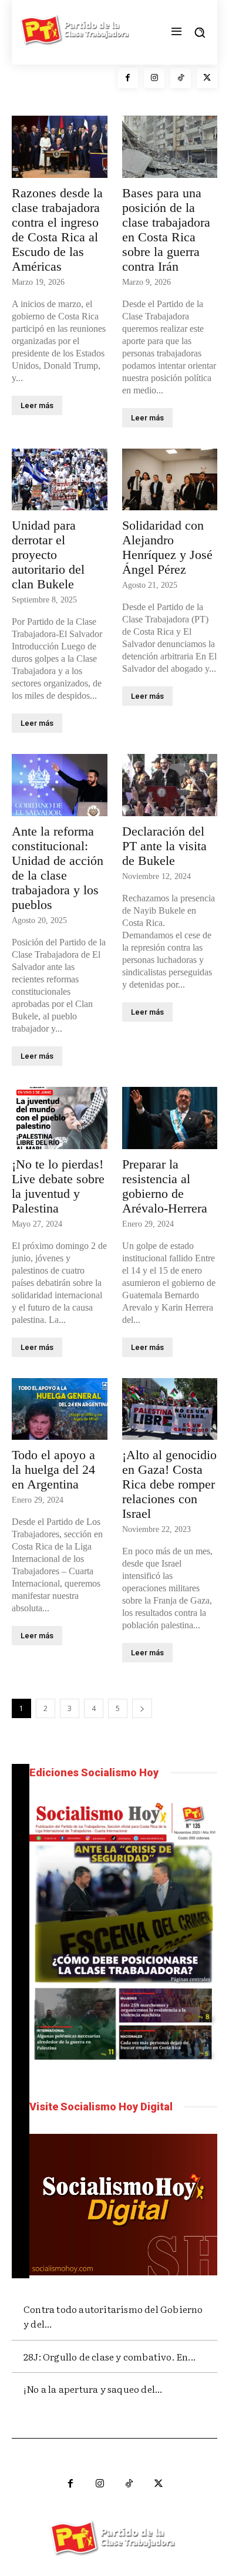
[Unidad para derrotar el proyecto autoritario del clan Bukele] (60, 480)
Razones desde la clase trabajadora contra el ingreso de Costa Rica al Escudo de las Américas (57, 230)
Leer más (37, 405)
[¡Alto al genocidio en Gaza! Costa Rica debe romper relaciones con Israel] (170, 1409)
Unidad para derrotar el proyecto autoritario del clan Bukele (48, 555)
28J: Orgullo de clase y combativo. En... (110, 2356)
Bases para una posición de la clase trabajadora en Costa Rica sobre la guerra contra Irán (166, 230)
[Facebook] (128, 78)
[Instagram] (154, 78)
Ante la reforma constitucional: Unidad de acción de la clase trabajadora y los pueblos (58, 868)
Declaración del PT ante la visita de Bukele (164, 846)
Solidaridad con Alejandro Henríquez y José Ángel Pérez (167, 547)
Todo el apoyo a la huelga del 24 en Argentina (53, 1469)
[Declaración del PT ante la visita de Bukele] (170, 785)
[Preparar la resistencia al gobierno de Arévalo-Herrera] (170, 1118)
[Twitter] (207, 78)
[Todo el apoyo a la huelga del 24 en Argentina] (60, 1409)
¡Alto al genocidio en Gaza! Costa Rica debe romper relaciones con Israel (169, 1484)
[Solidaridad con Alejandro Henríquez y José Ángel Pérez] (170, 480)
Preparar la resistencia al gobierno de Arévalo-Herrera (165, 1186)
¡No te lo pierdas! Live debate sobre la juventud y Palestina (58, 1186)
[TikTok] (181, 78)
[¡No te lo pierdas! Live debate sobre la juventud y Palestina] (60, 1118)
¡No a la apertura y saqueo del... (93, 2389)
